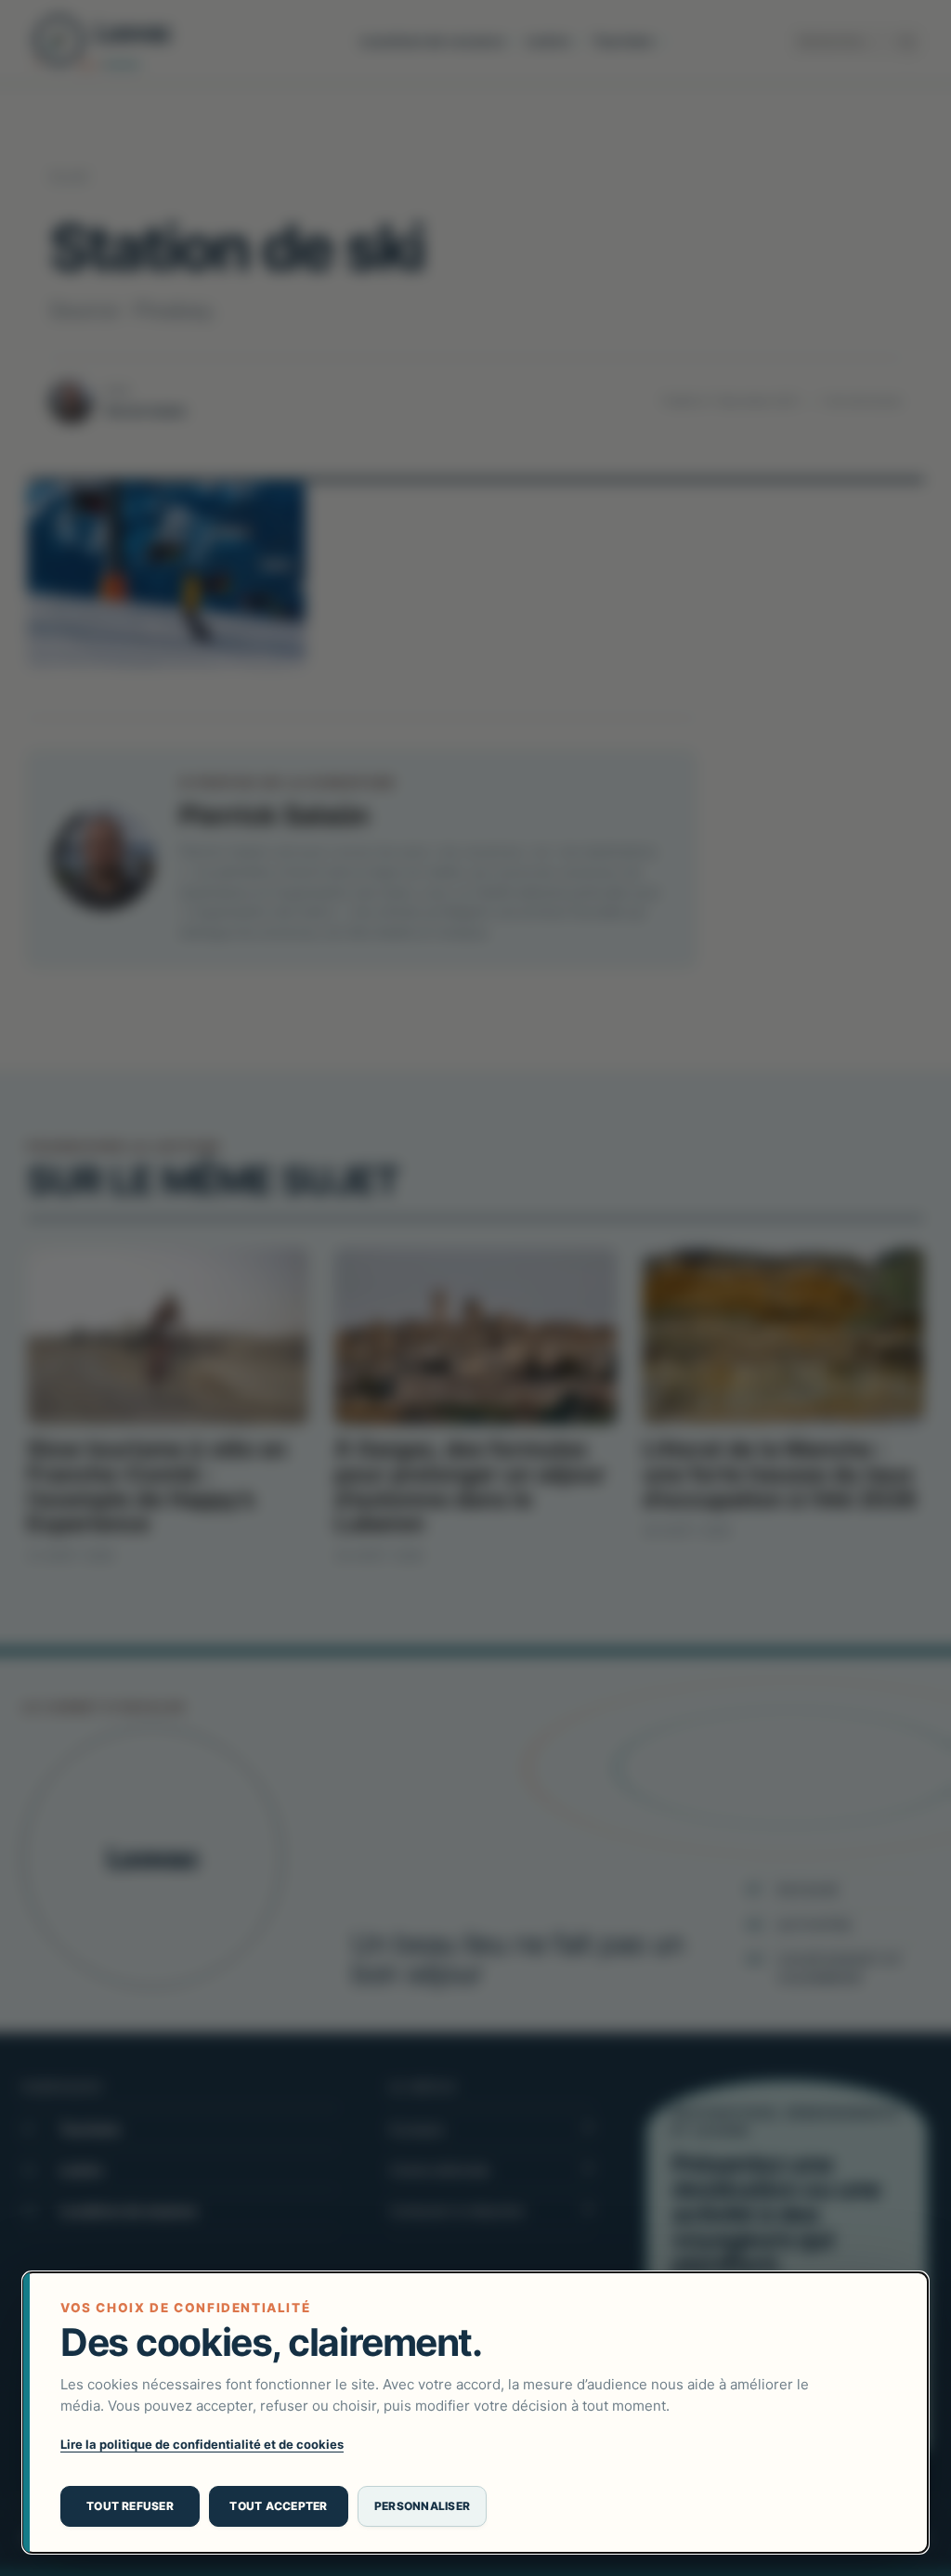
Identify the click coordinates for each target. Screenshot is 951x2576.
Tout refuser (130, 2506)
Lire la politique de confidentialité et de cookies (202, 2444)
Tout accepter (278, 2506)
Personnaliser (422, 2506)
